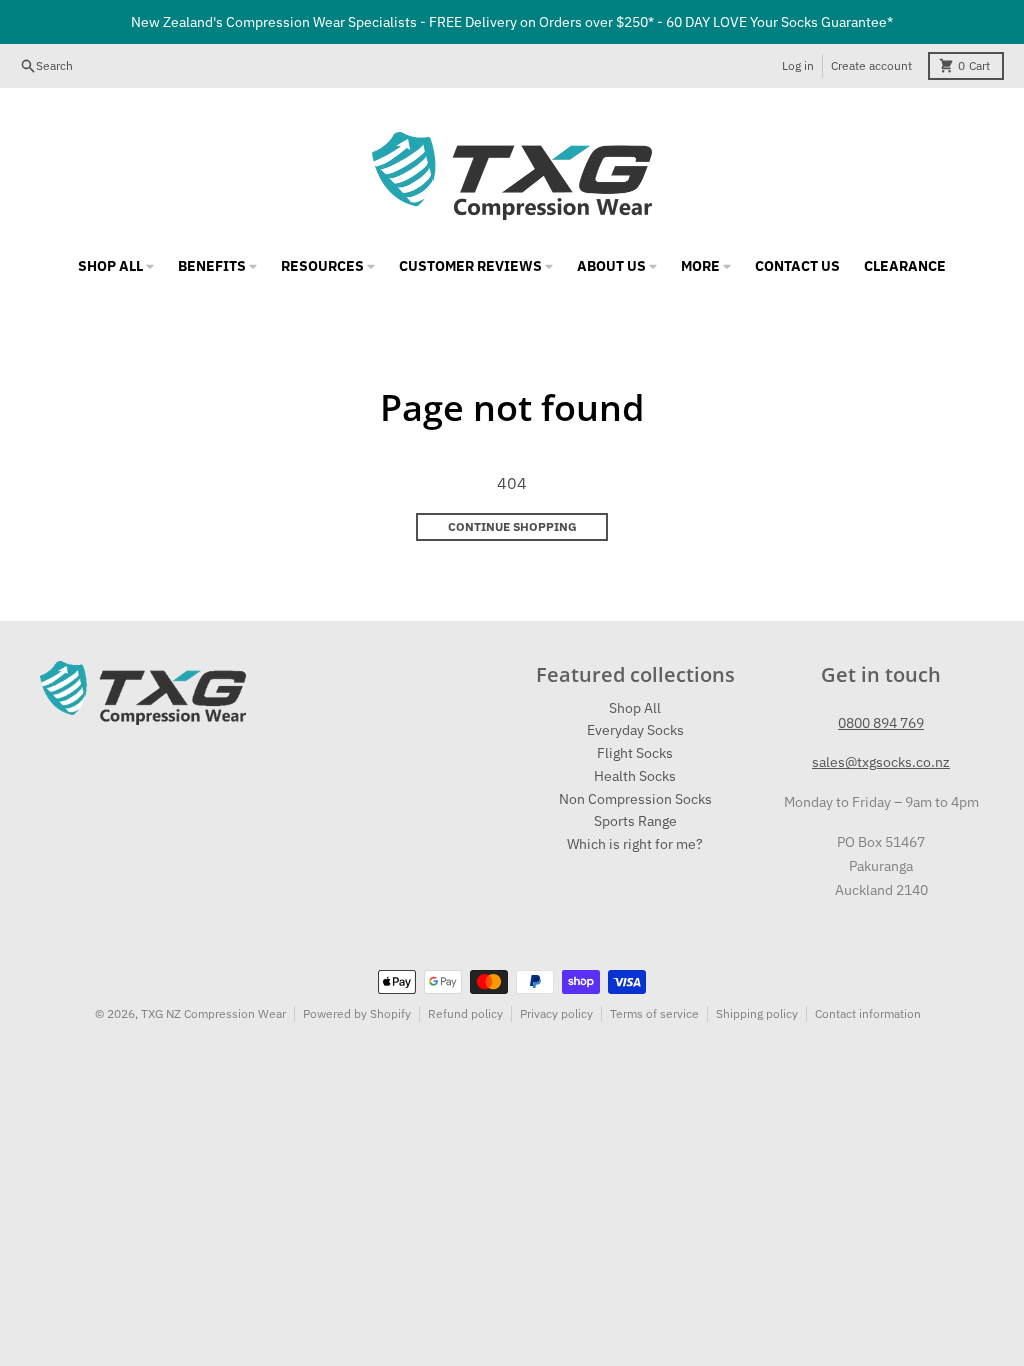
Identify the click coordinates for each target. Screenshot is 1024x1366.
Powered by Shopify (357, 1013)
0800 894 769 (881, 723)
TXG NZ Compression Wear (213, 1013)
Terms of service (654, 1013)
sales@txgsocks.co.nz (881, 762)
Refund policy (465, 1013)
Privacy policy (556, 1013)
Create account (871, 65)
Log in (798, 65)
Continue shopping (512, 526)
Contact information (868, 1013)
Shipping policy (757, 1013)
